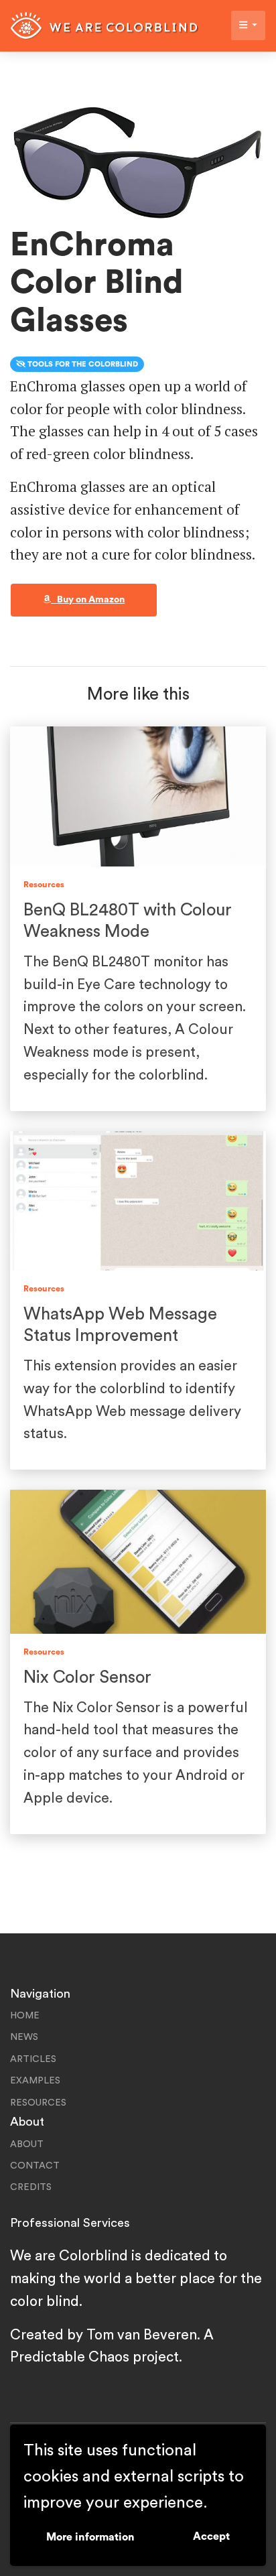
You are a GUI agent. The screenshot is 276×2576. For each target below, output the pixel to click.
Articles (33, 2059)
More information (90, 2537)
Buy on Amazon (88, 600)
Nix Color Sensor (87, 1677)
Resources (38, 2103)
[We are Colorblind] (105, 26)
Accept (211, 2536)
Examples (35, 2081)
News (24, 2037)
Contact (35, 2166)
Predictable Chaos (70, 2357)
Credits (31, 2187)
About (27, 2144)
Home (25, 2016)
